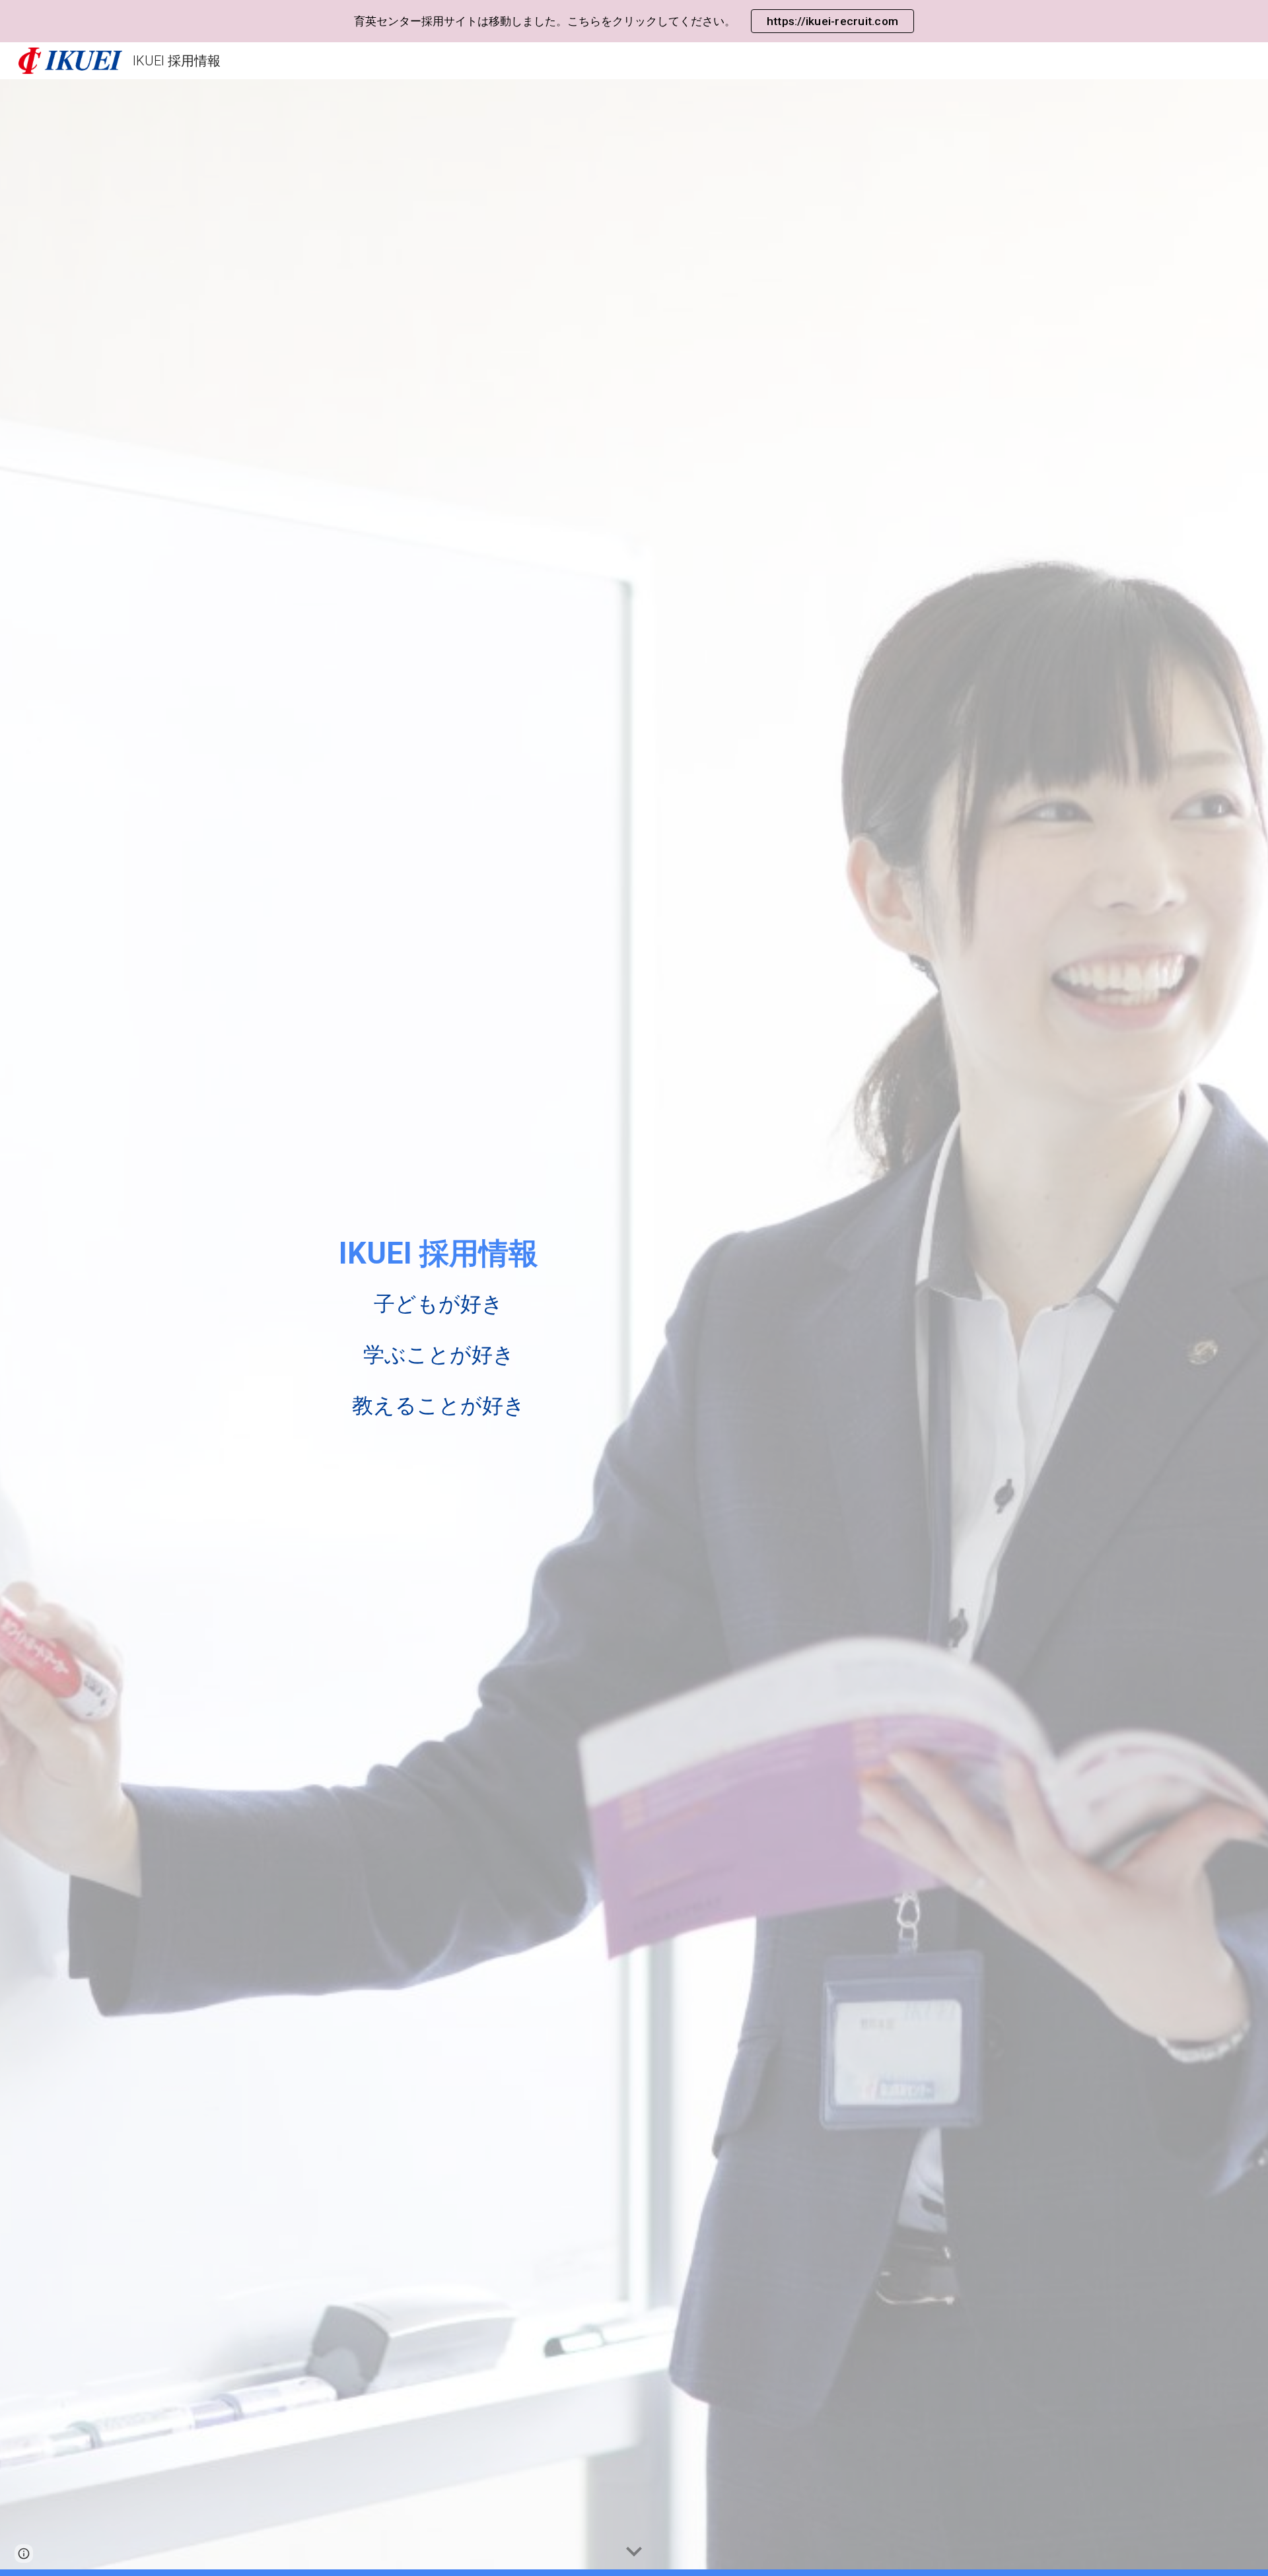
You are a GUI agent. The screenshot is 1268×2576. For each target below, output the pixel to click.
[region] (634, 21)
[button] (634, 2552)
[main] (439, 1327)
